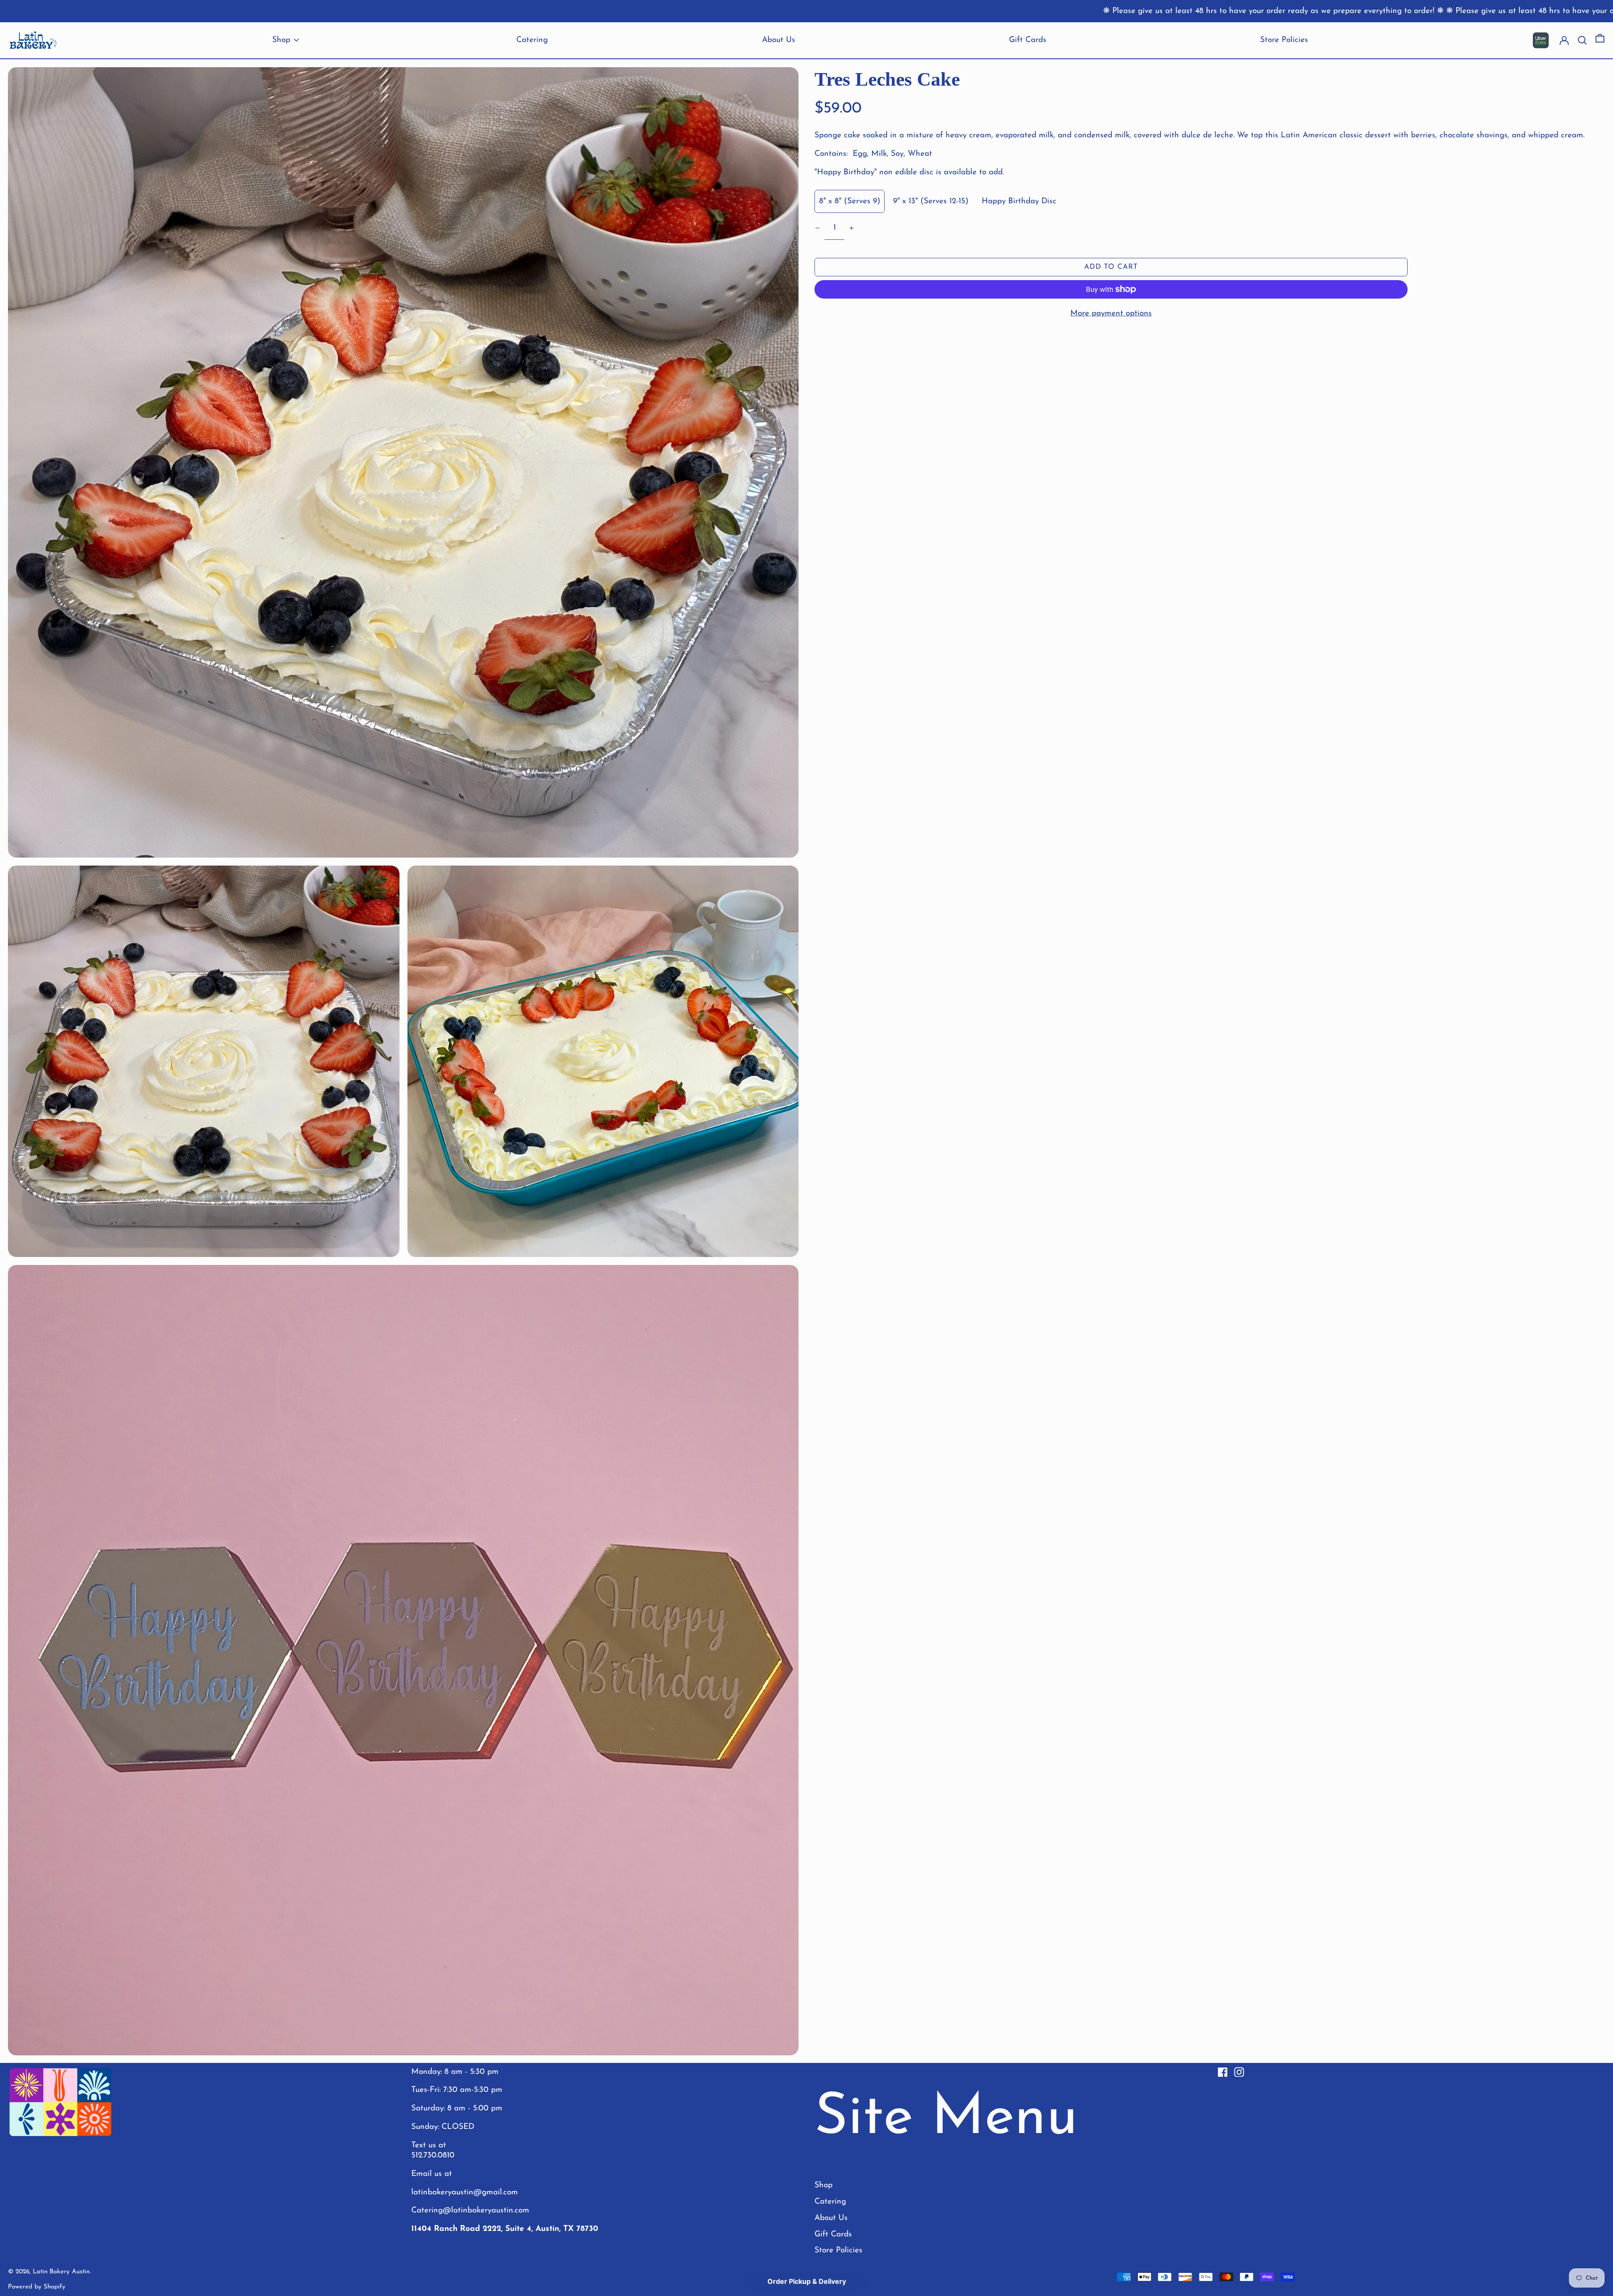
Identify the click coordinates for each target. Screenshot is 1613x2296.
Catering (830, 2202)
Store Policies (838, 2250)
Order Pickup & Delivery (807, 2281)
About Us (831, 2218)
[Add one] (851, 228)
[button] (1600, 41)
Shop (824, 2185)
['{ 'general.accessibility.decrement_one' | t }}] (818, 228)
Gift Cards (833, 2234)
